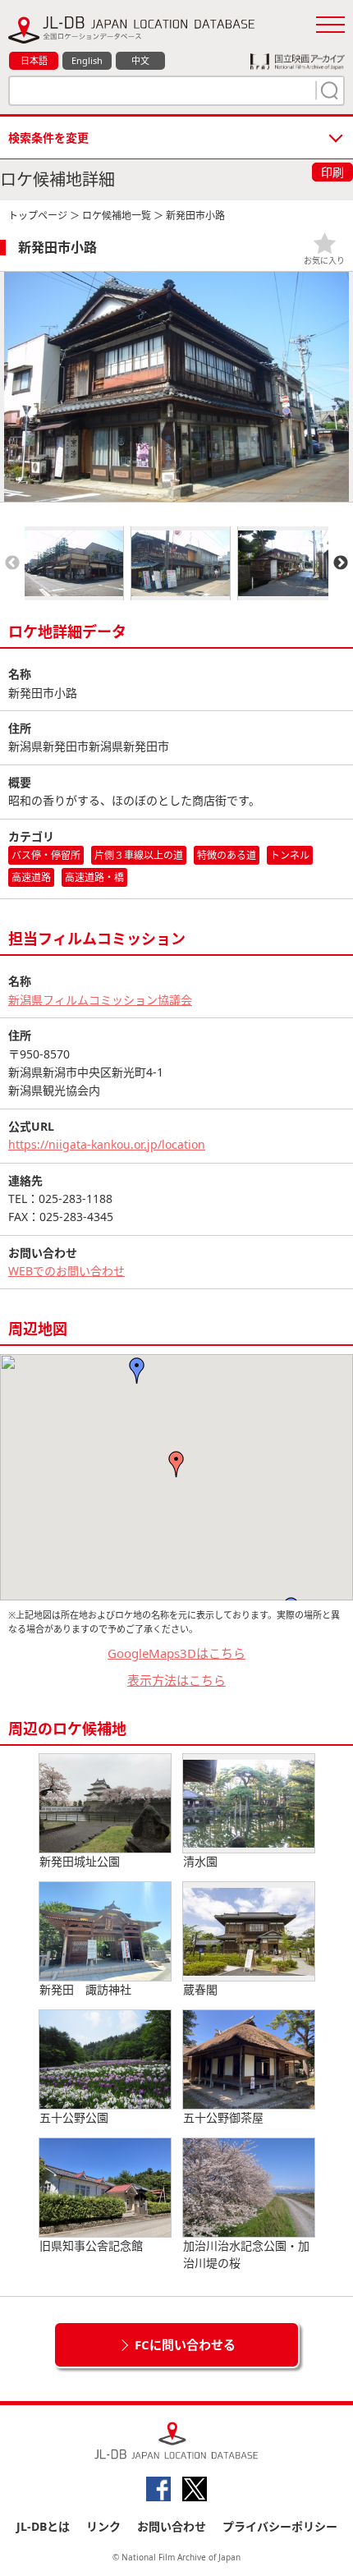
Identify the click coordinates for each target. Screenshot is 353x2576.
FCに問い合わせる (185, 2344)
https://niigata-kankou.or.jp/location (107, 1144)
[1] (328, 90)
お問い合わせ (172, 2526)
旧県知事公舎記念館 (91, 2245)
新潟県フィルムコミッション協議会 (100, 1000)
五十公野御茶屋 (223, 2117)
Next (341, 563)
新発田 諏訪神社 (85, 1989)
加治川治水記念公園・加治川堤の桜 (246, 2254)
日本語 (34, 60)
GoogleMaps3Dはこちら (176, 1653)
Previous (12, 563)
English (87, 60)
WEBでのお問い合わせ (66, 1271)
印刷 (332, 172)
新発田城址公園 (80, 1861)
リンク (103, 2526)
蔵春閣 (200, 1989)
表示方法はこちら (176, 1680)
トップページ (38, 216)
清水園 (200, 1861)
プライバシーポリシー (280, 2526)
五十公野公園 (74, 2117)
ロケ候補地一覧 (117, 216)
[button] (176, 1464)
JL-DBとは (43, 2526)
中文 (140, 60)
